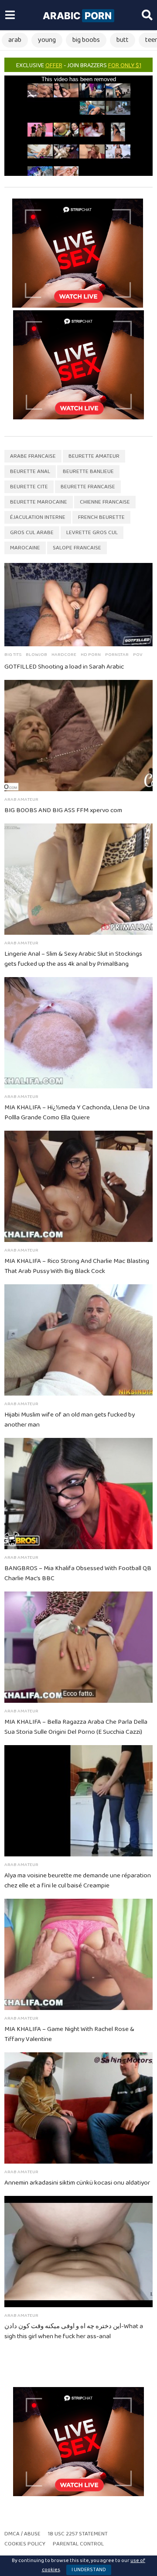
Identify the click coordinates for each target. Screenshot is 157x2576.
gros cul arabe (32, 533)
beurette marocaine (39, 502)
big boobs (86, 40)
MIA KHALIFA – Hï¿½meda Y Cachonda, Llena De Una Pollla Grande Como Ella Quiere (77, 1113)
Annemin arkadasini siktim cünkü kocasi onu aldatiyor (77, 2183)
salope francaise (77, 548)
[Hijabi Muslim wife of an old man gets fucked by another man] (78, 1340)
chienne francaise (105, 502)
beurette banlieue (88, 472)
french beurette (101, 517)
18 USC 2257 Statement (78, 2534)
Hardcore (64, 655)
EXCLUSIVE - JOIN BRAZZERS (79, 65)
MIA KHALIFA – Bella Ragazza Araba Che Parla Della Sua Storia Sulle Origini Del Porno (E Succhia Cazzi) (76, 1727)
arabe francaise (33, 456)
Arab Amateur (21, 799)
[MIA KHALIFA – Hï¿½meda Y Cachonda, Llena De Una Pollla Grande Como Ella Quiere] (78, 1033)
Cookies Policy (25, 2544)
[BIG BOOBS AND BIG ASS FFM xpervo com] (78, 736)
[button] (10, 15)
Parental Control (78, 2544)
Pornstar (117, 655)
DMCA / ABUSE (22, 2534)
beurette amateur (94, 456)
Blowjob (36, 655)
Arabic (77, 16)
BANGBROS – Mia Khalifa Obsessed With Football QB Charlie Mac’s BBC (78, 1573)
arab (15, 40)
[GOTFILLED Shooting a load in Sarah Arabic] (78, 605)
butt (123, 40)
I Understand (89, 2570)
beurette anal (30, 472)
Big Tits (13, 655)
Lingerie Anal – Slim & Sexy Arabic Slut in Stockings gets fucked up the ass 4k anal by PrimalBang (73, 959)
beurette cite (29, 487)
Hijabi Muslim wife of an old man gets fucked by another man (70, 1420)
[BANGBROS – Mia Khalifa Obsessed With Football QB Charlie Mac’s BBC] (78, 1494)
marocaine (25, 548)
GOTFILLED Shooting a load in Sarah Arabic (64, 667)
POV (138, 655)
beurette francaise (88, 487)
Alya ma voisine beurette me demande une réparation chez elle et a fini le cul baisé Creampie (78, 1881)
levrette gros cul (92, 533)
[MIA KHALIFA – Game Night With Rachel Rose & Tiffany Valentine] (78, 1954)
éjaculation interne (38, 517)
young (47, 40)
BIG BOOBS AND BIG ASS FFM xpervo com (63, 810)
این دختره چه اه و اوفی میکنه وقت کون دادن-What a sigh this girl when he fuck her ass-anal (74, 2331)
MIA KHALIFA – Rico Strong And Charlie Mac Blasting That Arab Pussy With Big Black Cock (77, 1266)
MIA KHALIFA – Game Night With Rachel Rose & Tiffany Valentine (69, 2034)
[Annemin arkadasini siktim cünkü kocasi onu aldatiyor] (78, 2108)
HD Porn (91, 655)
